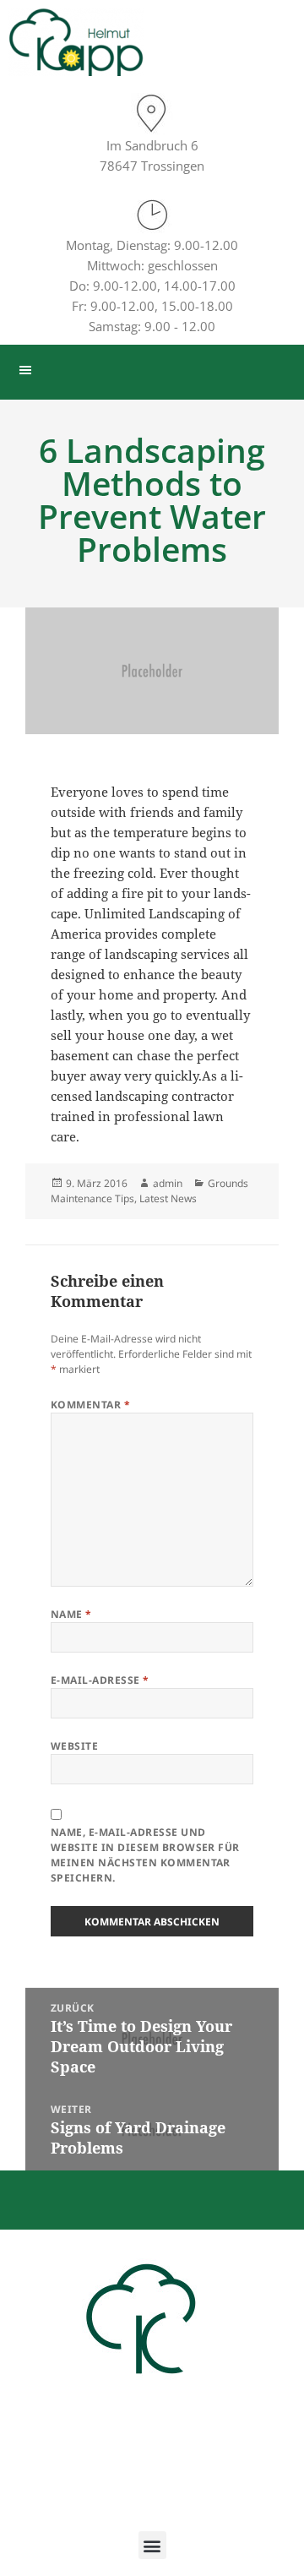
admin (168, 1183)
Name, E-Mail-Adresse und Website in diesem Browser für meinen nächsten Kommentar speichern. (145, 1855)
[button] (152, 2545)
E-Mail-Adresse (100, 1680)
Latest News (168, 1198)
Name (71, 1614)
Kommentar (90, 1405)
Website (74, 1746)
